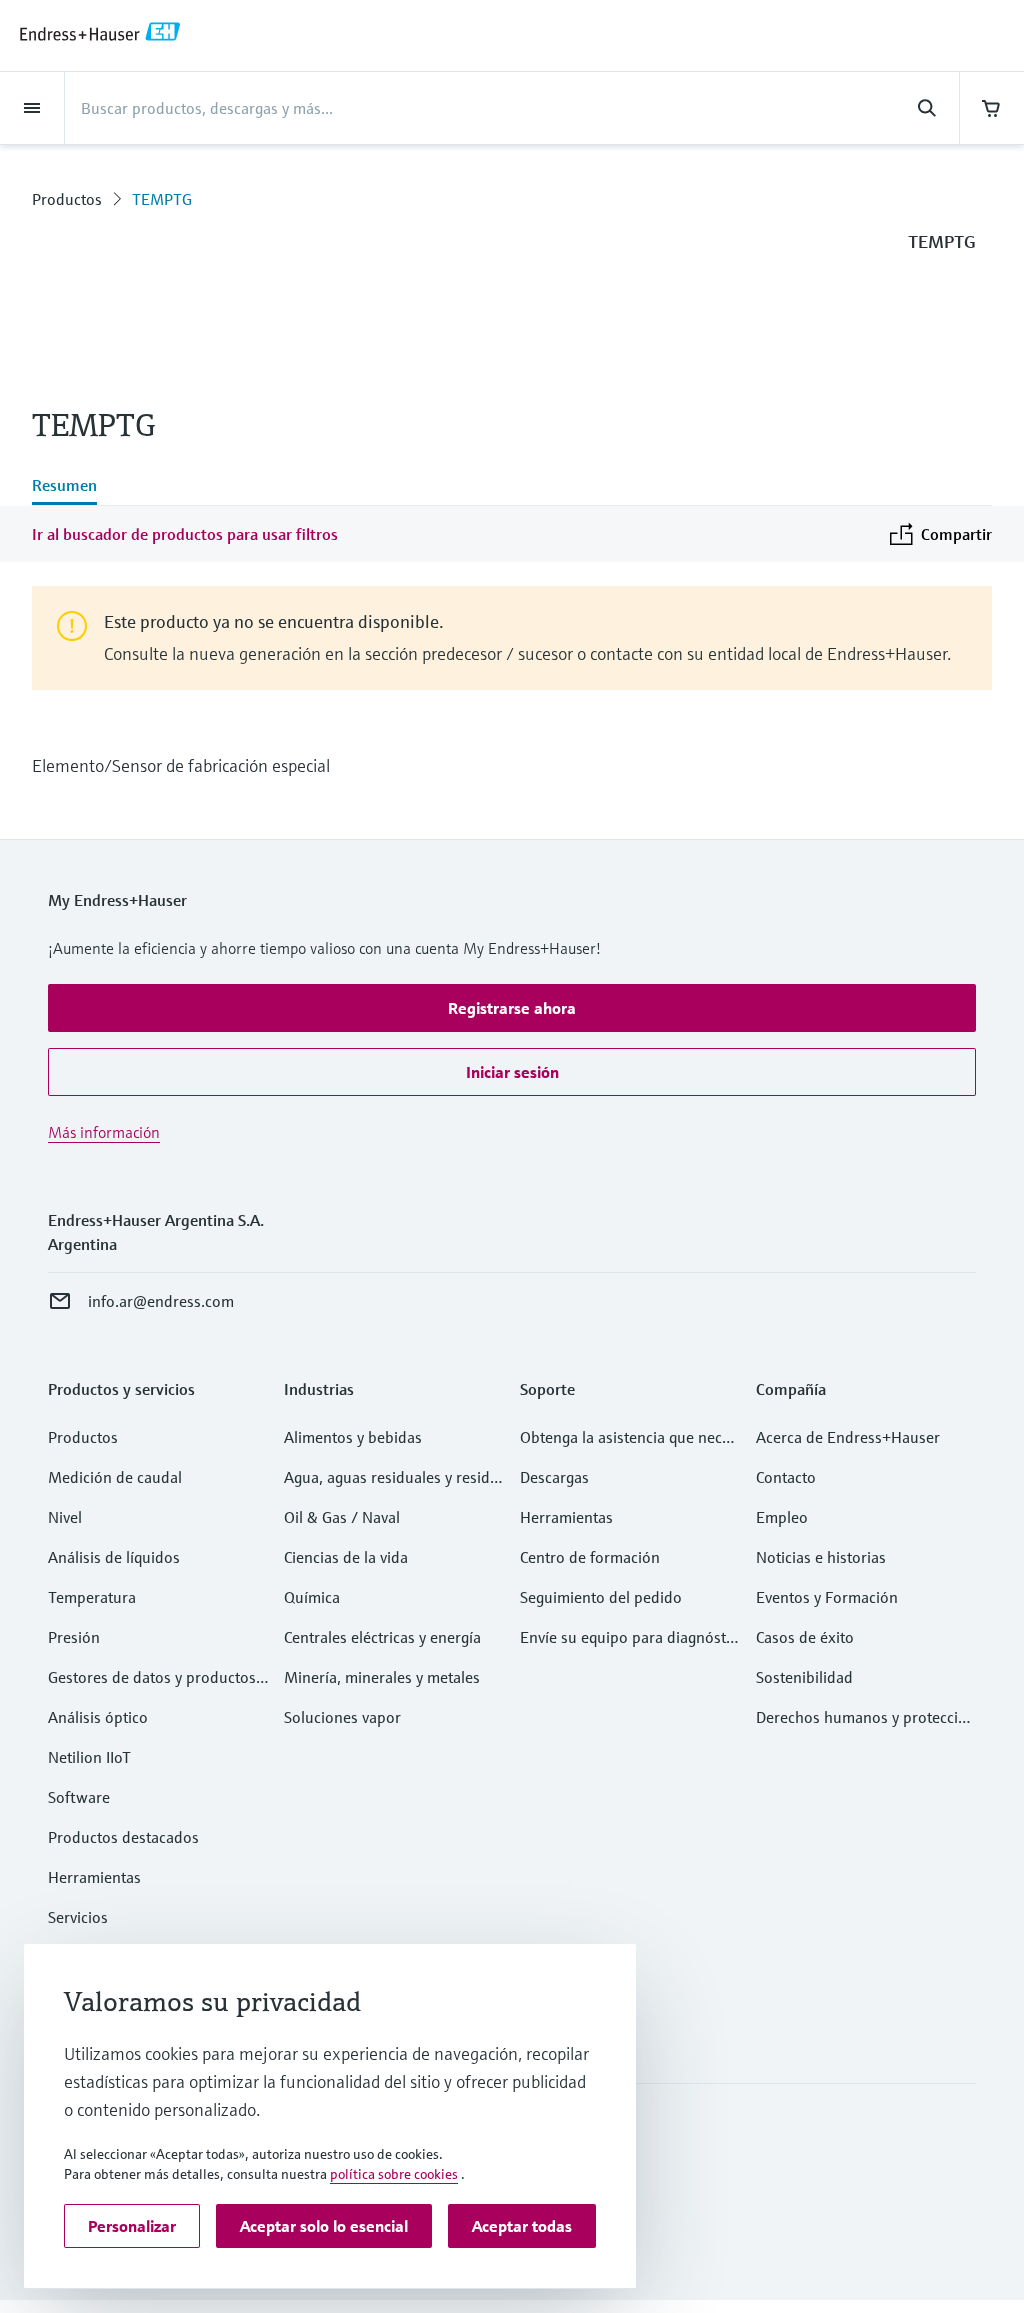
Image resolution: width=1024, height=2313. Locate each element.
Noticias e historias (821, 1557)
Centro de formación (590, 1557)
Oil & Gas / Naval (342, 1517)
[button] (512, 1008)
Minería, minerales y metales (382, 1677)
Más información (104, 1132)
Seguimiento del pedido (601, 1597)
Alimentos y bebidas (353, 1437)
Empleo (782, 1517)
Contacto (786, 1477)
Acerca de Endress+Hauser (848, 1437)
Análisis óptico (98, 1717)
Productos (67, 199)
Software (79, 1797)
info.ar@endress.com (161, 1301)
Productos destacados (123, 1837)
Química (312, 1597)
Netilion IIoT (89, 1757)
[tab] (64, 487)
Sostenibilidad (804, 1677)
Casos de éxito (805, 1637)
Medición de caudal (115, 1477)
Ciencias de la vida (346, 1557)
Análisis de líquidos (114, 1557)
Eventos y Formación (827, 1597)
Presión (74, 1637)
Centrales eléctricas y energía (382, 1637)
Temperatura (92, 1597)
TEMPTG (162, 199)
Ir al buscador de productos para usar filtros (185, 534)
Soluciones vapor (342, 1717)
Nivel (65, 1517)
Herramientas (94, 1877)
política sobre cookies (394, 2174)
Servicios (78, 1917)
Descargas (554, 1477)
